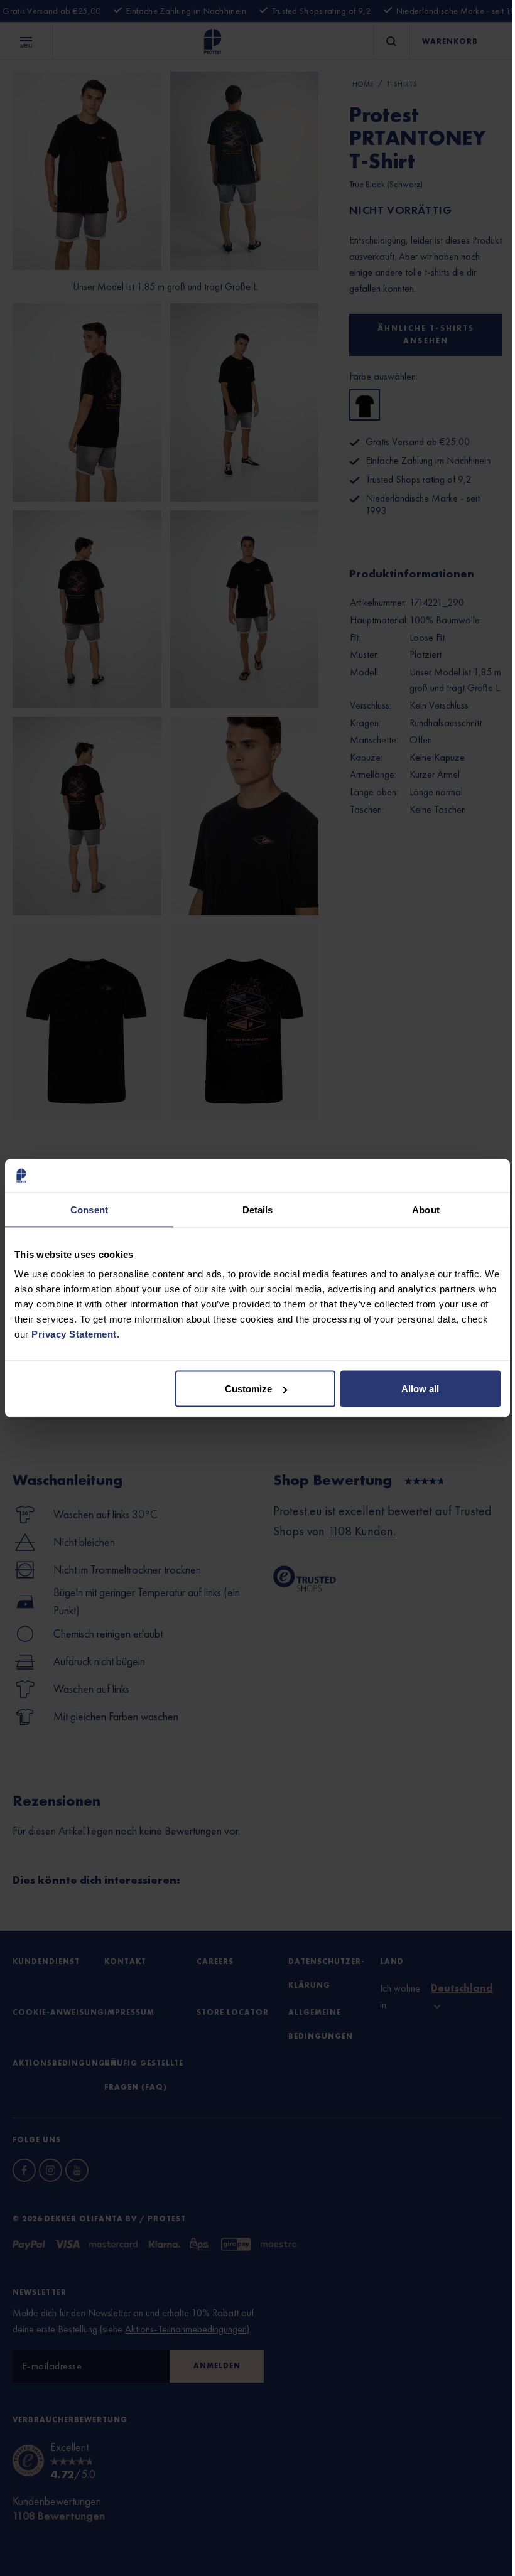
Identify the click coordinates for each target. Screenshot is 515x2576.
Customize (248, 1389)
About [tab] (426, 1209)
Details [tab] (258, 1209)
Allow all (420, 1389)
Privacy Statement (74, 1334)
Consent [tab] (89, 1209)
